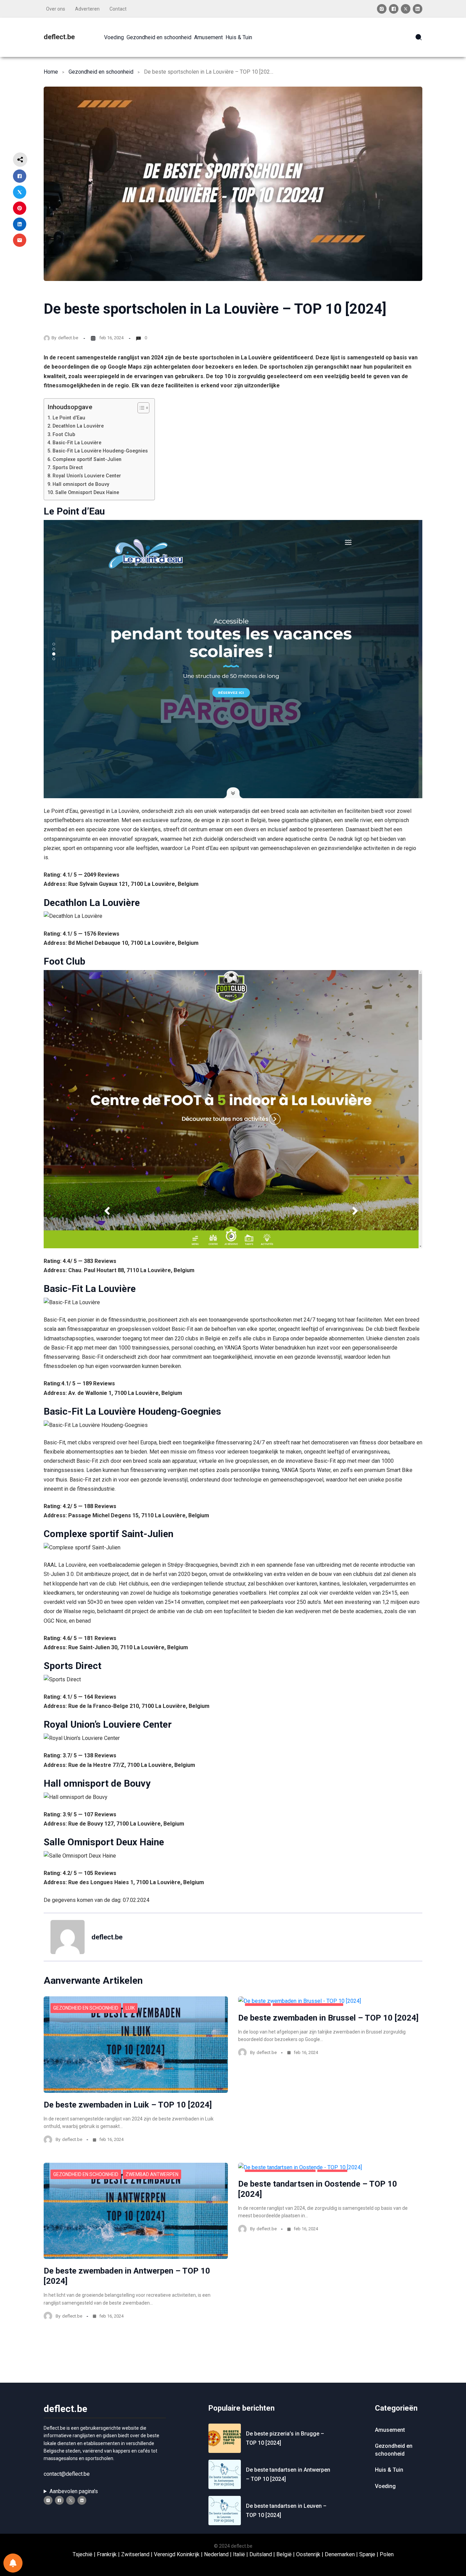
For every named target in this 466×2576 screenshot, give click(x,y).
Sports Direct (68, 468)
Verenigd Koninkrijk (177, 2554)
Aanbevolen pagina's (74, 2491)
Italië (239, 2554)
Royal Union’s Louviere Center (87, 476)
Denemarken (340, 2554)
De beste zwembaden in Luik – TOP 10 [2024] (128, 2105)
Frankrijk (107, 2554)
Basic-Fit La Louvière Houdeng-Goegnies (100, 451)
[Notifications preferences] (13, 2563)
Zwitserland (135, 2554)
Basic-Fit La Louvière (77, 443)
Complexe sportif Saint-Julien (87, 459)
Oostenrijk (308, 2554)
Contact (118, 9)
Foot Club (64, 435)
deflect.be (59, 37)
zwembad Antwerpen (152, 2174)
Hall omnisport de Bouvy (81, 484)
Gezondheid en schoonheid (101, 72)
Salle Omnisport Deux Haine (87, 493)
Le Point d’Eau (69, 418)
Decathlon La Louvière (78, 426)
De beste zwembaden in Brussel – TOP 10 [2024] (328, 2018)
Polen (387, 2554)
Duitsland (261, 2554)
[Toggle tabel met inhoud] (140, 408)
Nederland (216, 2554)
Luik (130, 2008)
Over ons (56, 9)
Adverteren (87, 9)
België (284, 2554)
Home (51, 72)
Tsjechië (83, 2554)
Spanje (367, 2554)
